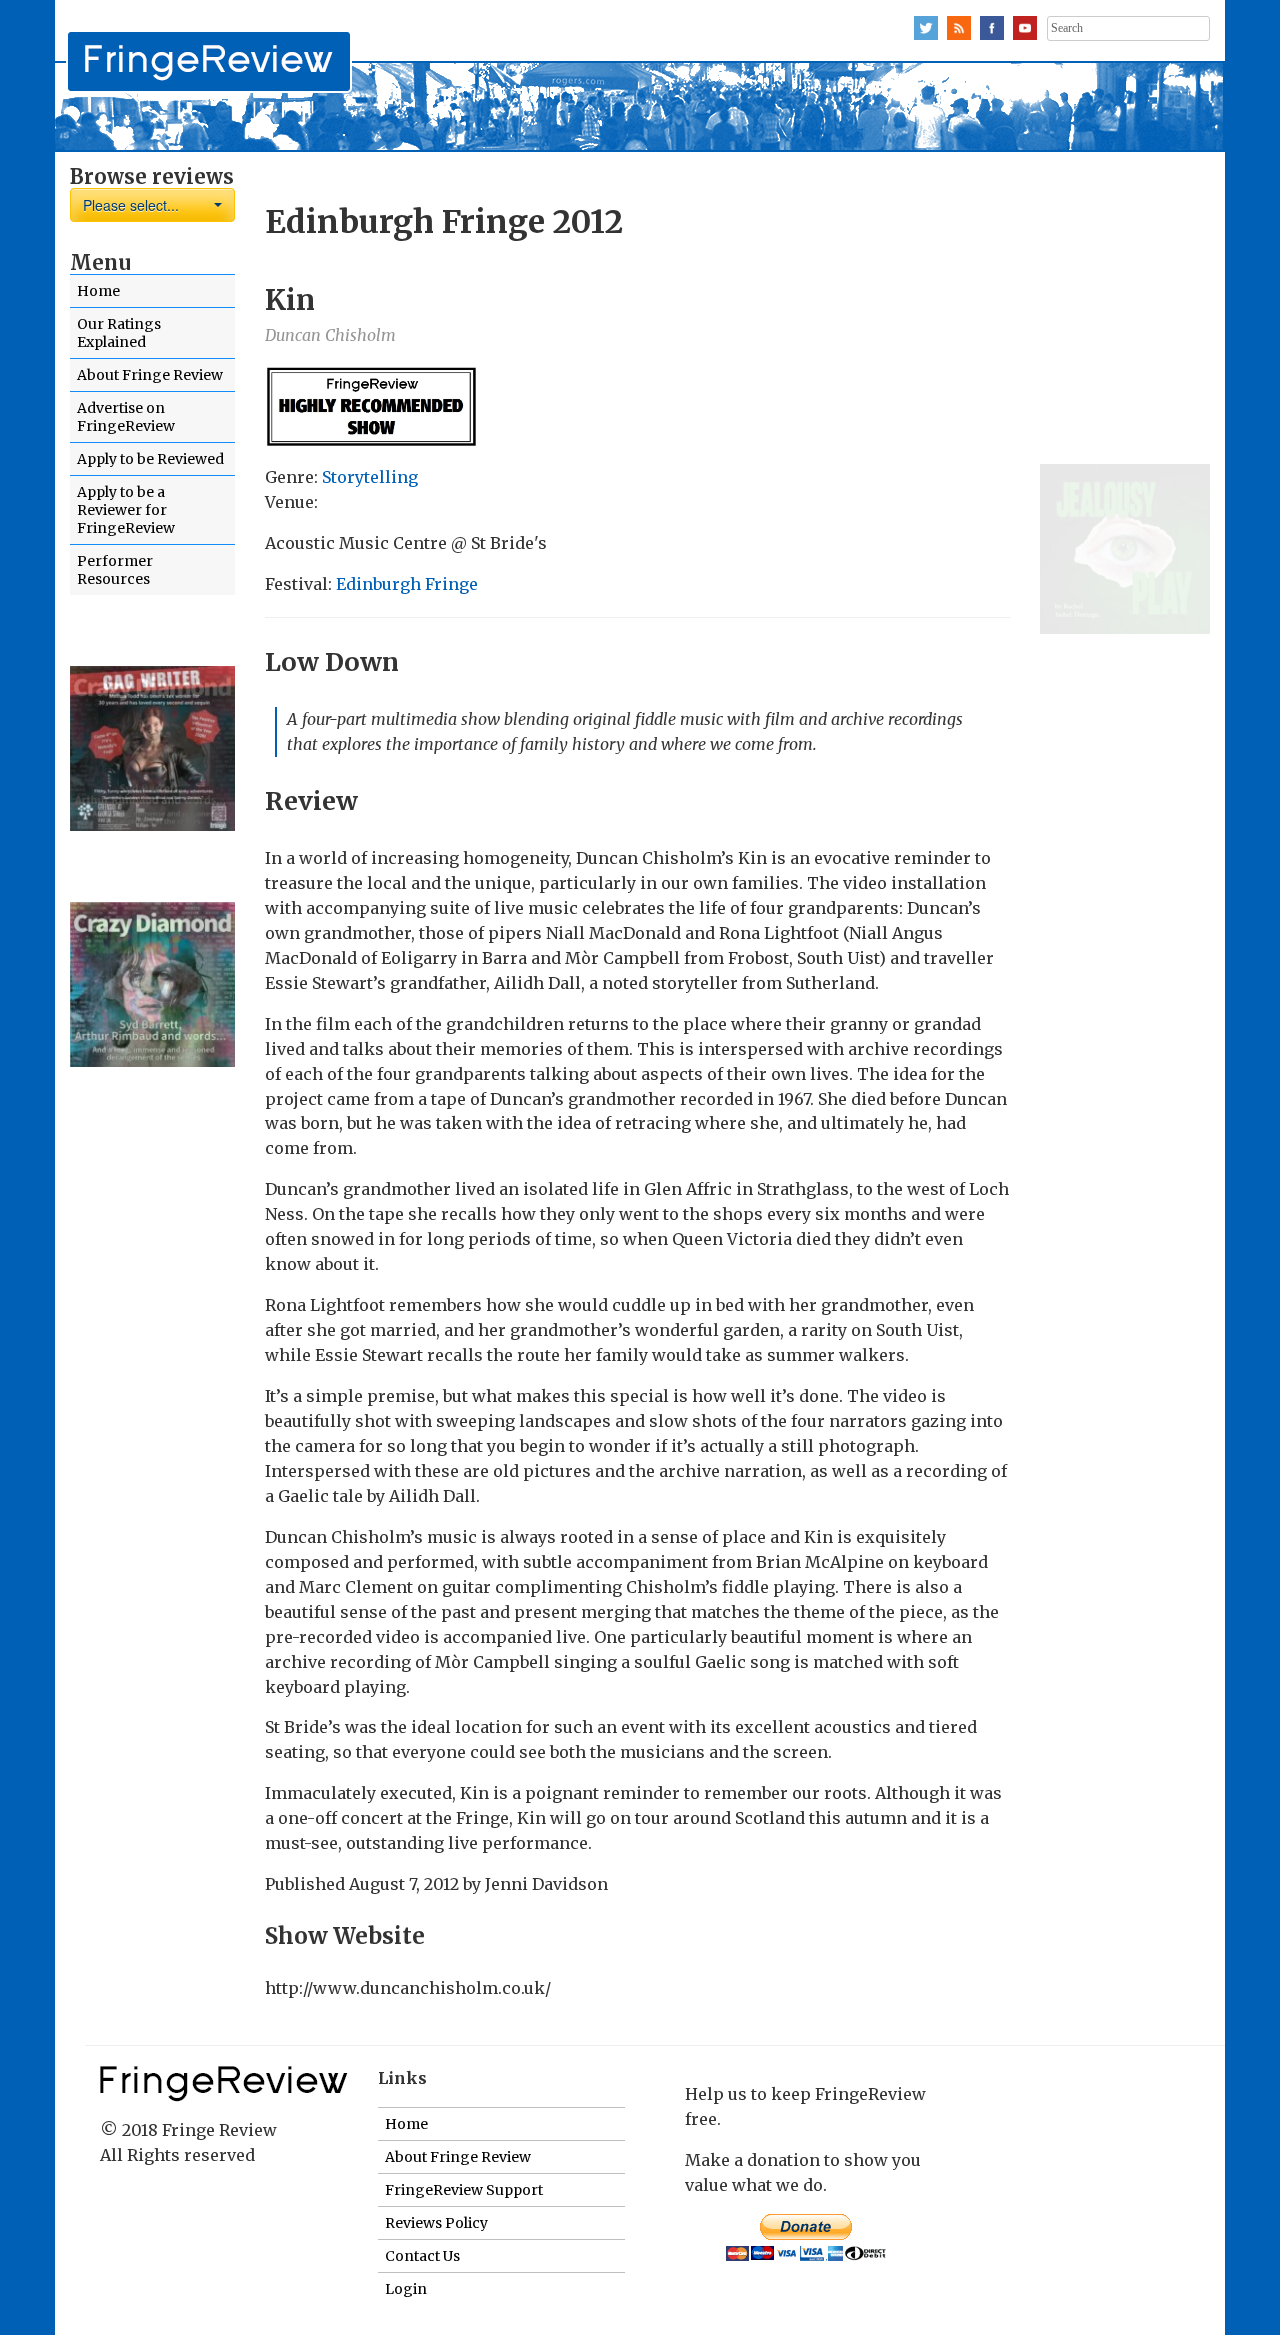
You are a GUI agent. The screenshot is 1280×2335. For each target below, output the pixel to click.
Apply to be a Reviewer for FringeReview (126, 510)
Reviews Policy (436, 2223)
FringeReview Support (464, 2190)
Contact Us (422, 2256)
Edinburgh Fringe (407, 584)
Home (98, 291)
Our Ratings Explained (119, 333)
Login (406, 2289)
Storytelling (370, 477)
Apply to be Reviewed (150, 459)
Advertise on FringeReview (126, 417)
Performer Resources (115, 570)
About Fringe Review (150, 375)
